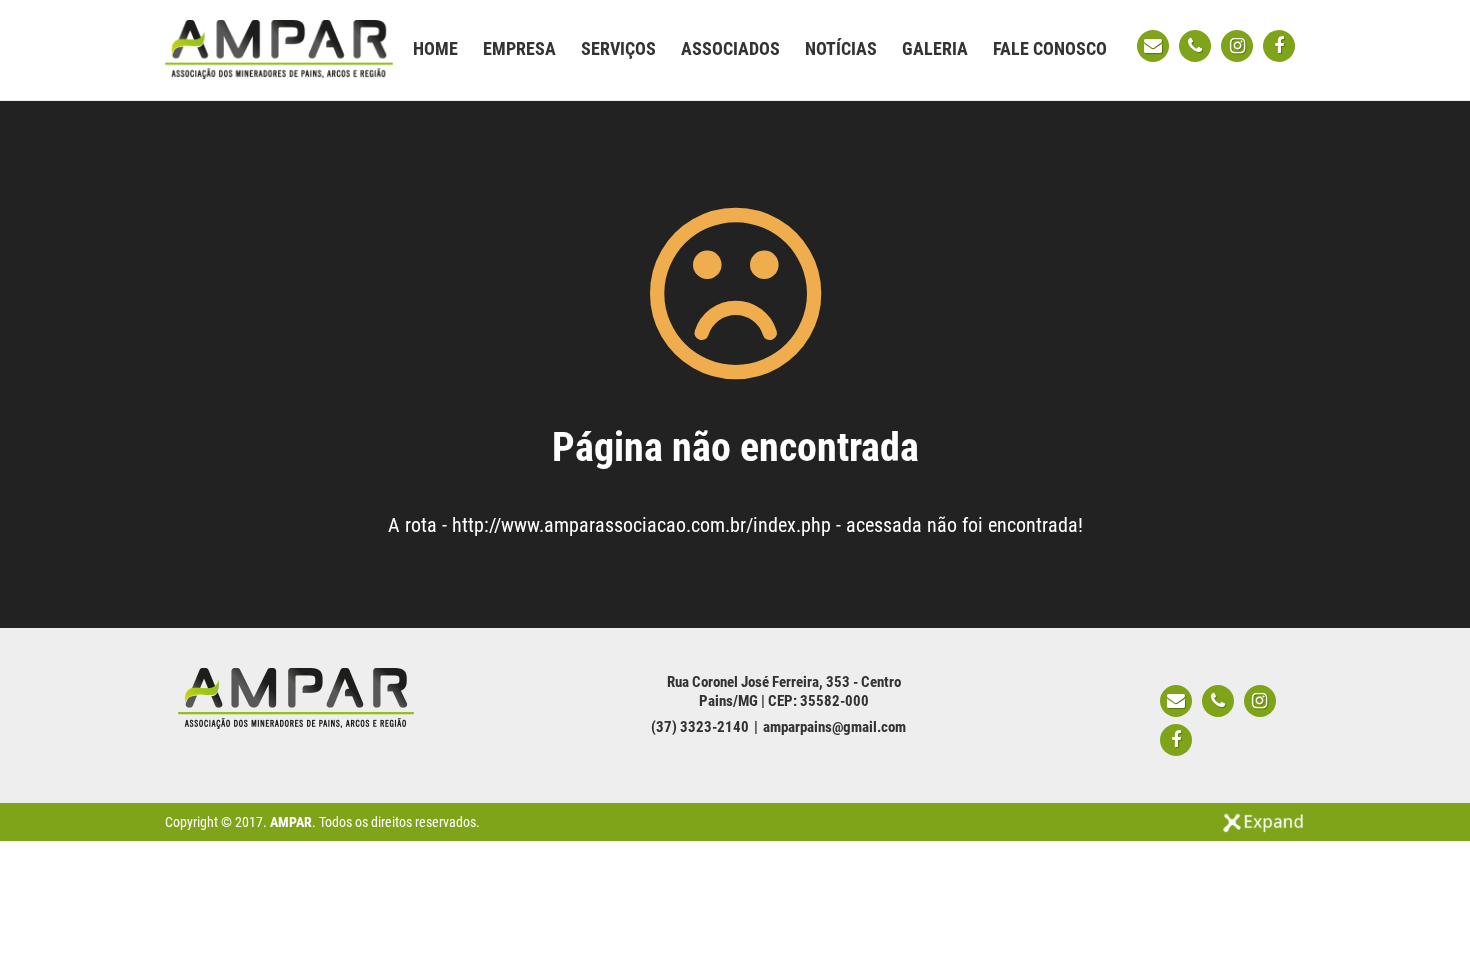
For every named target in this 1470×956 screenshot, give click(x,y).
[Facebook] (1279, 46)
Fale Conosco (1050, 48)
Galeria (935, 48)
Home (435, 48)
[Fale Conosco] (1153, 46)
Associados (730, 48)
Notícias (841, 48)
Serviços (618, 48)
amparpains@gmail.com (834, 727)
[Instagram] (1237, 46)
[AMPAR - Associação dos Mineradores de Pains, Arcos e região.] (279, 48)
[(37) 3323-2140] (1195, 46)
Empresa (519, 48)
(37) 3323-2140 (700, 727)
